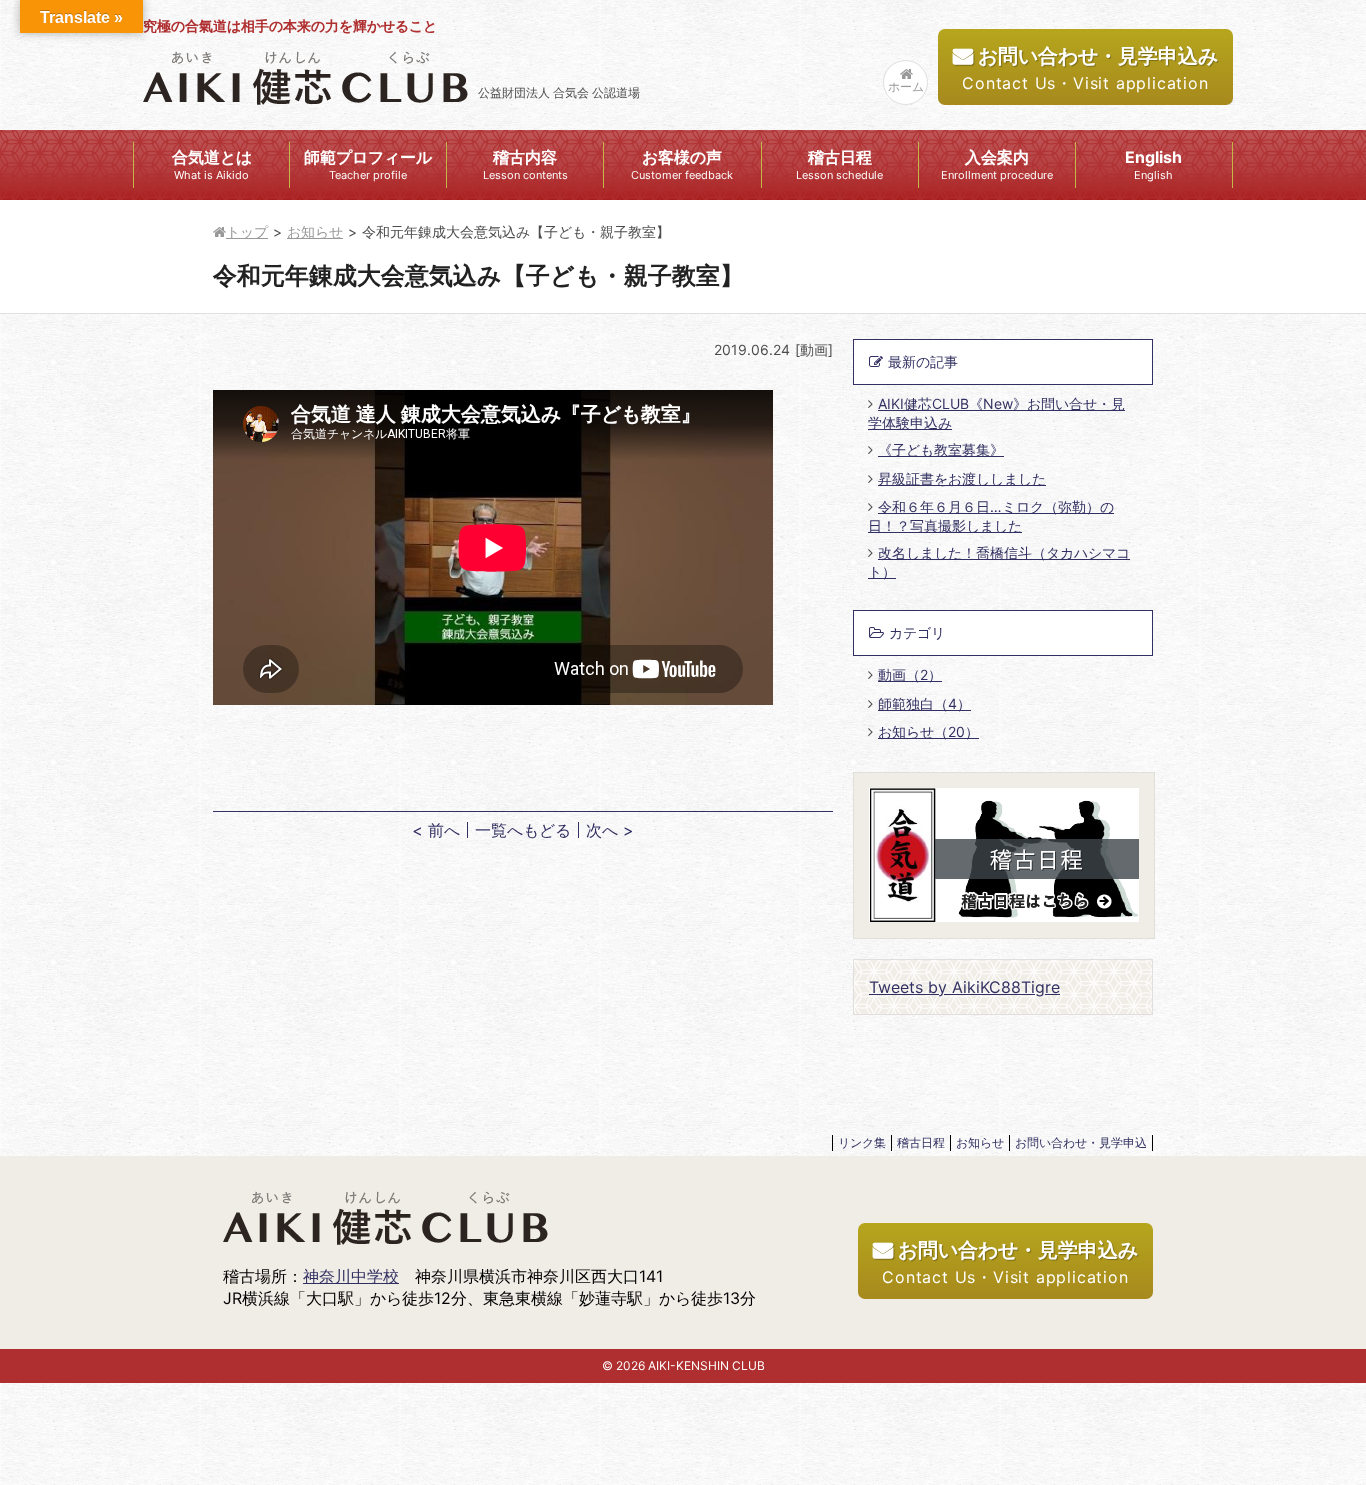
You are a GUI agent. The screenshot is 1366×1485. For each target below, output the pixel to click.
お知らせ (315, 231)
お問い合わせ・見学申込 (1081, 1142)
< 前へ (436, 830)
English (1153, 164)
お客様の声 (682, 164)
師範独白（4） (924, 703)
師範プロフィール (368, 164)
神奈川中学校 (351, 1276)
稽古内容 (525, 164)
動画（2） (910, 674)
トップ (247, 231)
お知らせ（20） (928, 731)
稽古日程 (839, 164)
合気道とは (212, 164)
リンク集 (862, 1142)
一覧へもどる (523, 830)
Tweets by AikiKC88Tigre (964, 987)
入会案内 (997, 164)
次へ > (610, 830)
